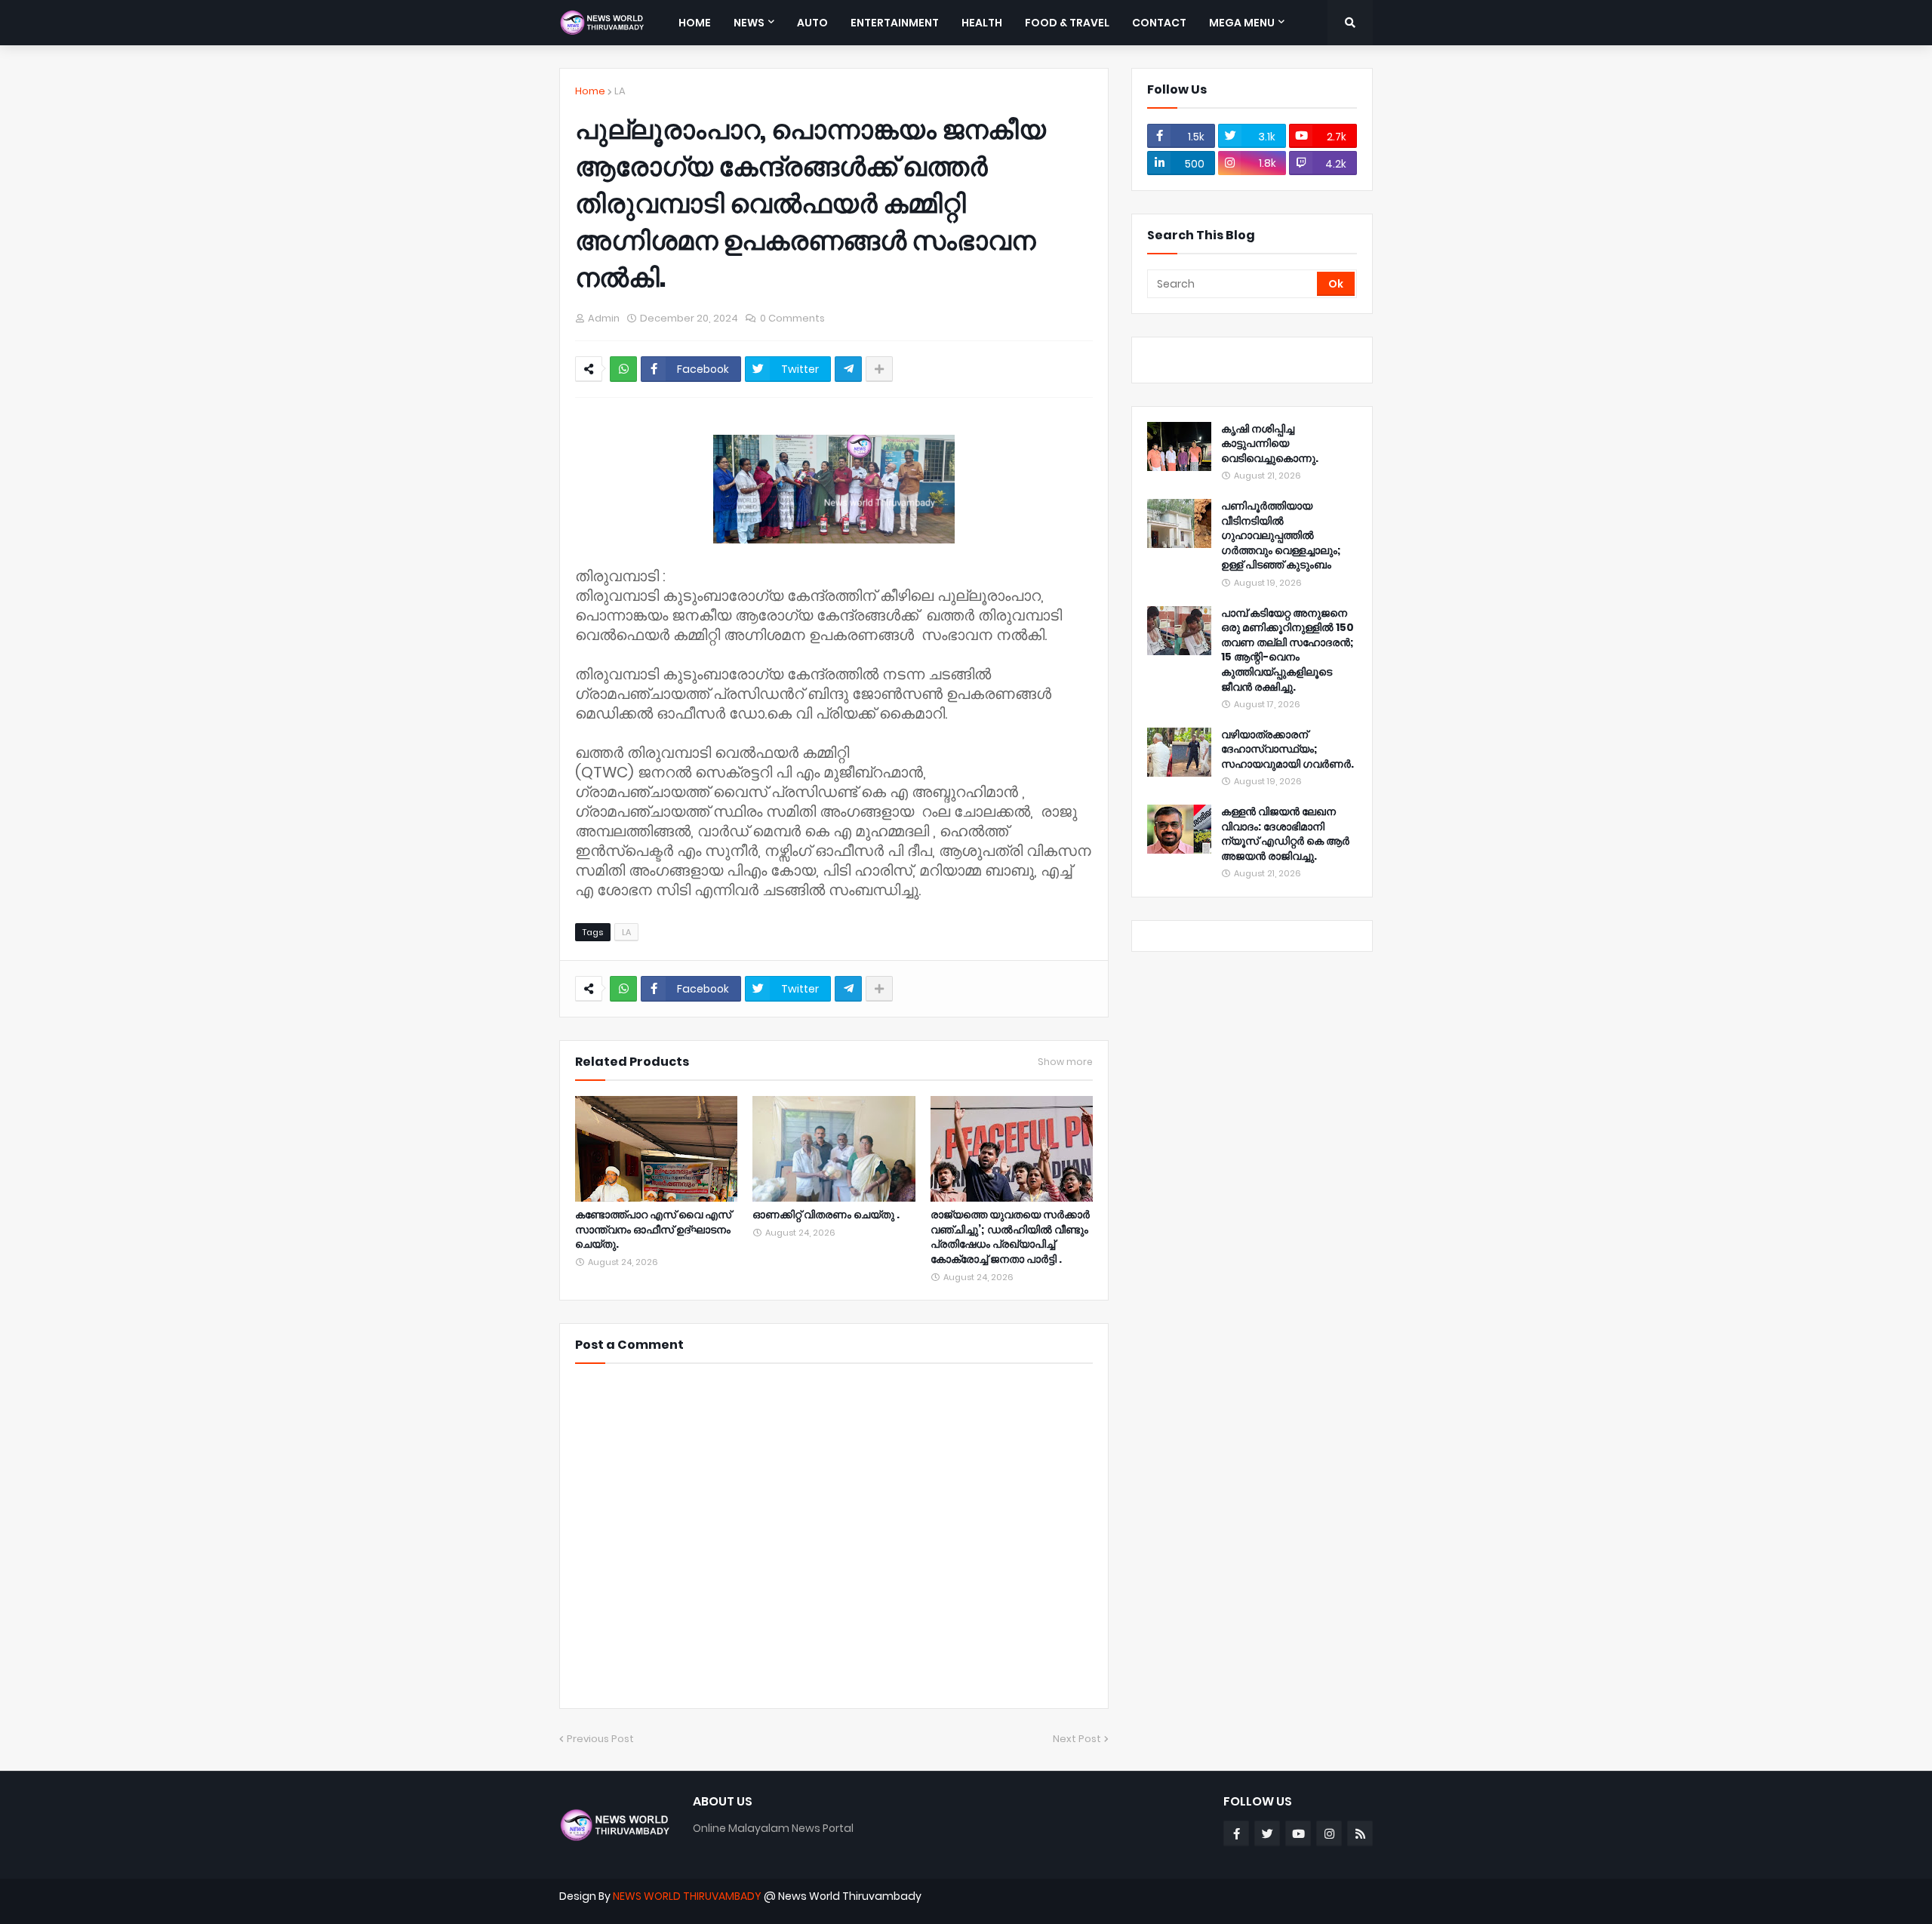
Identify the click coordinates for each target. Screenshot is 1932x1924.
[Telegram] (848, 369)
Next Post (1077, 1739)
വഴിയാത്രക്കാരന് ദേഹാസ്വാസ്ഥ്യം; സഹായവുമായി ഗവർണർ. (1287, 750)
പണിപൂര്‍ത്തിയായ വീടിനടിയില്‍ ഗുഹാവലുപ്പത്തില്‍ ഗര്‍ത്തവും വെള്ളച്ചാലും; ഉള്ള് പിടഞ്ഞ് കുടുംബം (1281, 536)
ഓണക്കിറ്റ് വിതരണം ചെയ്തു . (826, 1215)
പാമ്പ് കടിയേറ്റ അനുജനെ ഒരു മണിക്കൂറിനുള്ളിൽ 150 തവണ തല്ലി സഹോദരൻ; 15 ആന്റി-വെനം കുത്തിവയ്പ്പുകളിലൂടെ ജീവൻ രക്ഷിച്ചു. (1287, 650)
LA (620, 91)
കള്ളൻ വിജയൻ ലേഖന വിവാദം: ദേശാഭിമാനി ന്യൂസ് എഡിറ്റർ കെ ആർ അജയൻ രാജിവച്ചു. (1285, 834)
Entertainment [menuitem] (895, 23)
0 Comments (792, 318)
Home (590, 91)
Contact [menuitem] (1159, 23)
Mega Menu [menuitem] (1242, 23)
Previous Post (600, 1739)
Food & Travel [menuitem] (1067, 23)
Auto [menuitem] (812, 23)
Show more (1065, 1062)
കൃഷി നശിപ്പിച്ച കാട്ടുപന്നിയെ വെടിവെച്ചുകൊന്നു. (1270, 444)
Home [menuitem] (695, 23)
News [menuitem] (749, 23)
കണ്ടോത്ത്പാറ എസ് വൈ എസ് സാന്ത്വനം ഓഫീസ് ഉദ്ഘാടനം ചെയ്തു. (653, 1230)
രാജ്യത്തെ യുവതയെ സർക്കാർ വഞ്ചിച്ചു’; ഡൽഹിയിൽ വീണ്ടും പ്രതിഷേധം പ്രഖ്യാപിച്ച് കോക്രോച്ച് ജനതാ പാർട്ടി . (1010, 1237)
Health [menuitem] (982, 23)
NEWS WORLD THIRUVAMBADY (687, 1896)
